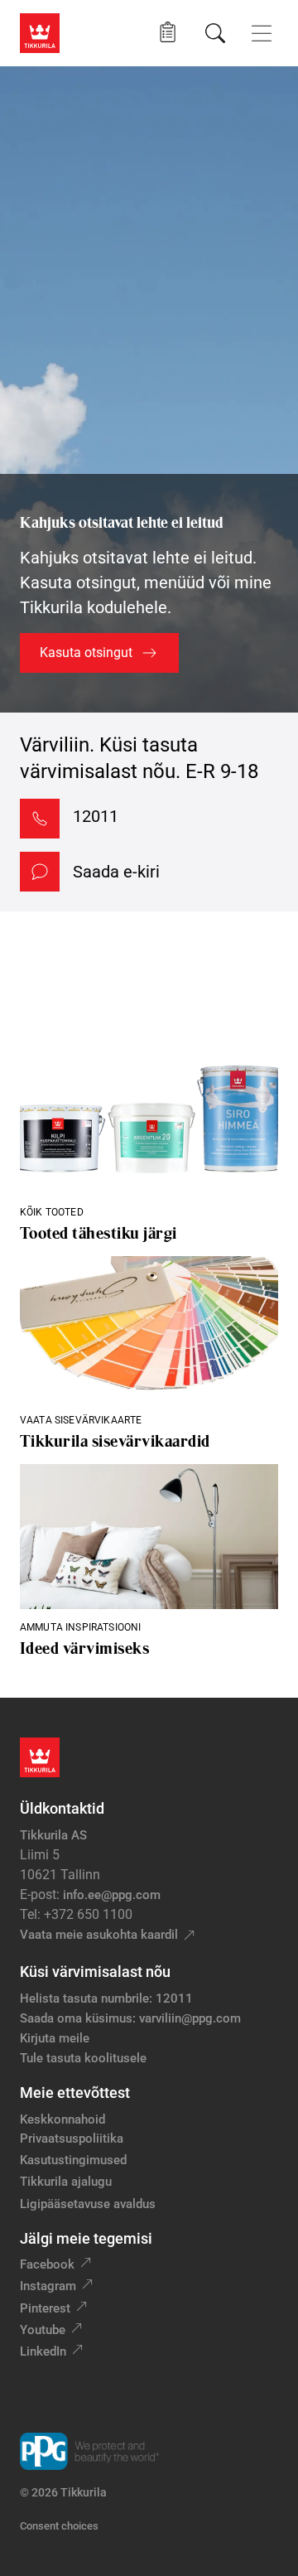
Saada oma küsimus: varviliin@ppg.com (130, 2018)
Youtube (43, 2330)
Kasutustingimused (73, 2160)
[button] (168, 33)
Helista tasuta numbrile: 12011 (106, 1998)
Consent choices (59, 2526)
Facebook (47, 2264)
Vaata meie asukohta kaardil (99, 1935)
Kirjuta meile (55, 2038)
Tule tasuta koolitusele (83, 2058)
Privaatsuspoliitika (72, 2139)
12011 (96, 816)
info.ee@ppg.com (112, 1895)
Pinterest (45, 2308)
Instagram (48, 2286)
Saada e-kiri (116, 872)
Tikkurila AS (53, 1835)
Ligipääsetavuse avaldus (88, 2204)
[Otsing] (215, 33)
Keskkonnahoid (62, 2119)
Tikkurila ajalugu (66, 2182)
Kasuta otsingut (86, 652)
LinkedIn (43, 2351)
